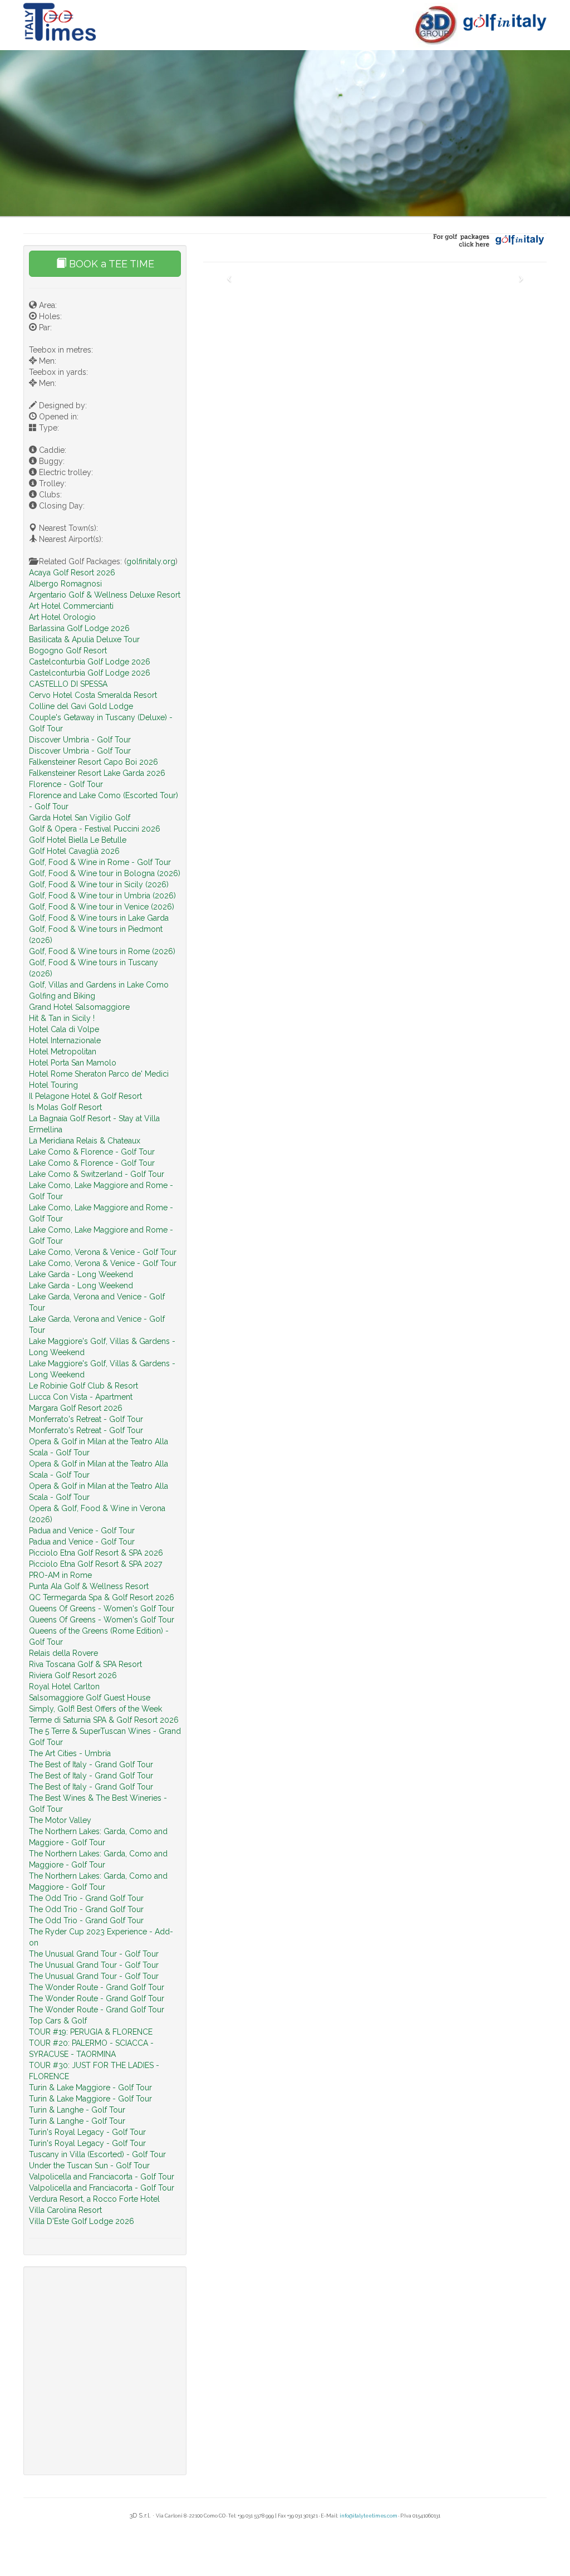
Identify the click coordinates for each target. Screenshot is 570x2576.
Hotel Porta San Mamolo (73, 1063)
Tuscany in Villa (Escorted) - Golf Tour (97, 2154)
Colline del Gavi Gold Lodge (81, 706)
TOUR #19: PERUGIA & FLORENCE (91, 2032)
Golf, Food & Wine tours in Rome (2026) (102, 951)
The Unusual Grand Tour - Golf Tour (94, 1954)
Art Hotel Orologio (62, 617)
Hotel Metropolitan (63, 1052)
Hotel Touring (53, 1085)
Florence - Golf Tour (66, 784)
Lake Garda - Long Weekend (81, 1274)
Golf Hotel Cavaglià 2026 (74, 851)
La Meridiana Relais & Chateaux (85, 1141)
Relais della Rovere (63, 1653)
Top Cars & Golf (58, 2021)
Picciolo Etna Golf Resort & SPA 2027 (95, 1564)
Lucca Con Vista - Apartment (81, 1397)
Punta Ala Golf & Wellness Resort (89, 1586)
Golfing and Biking (62, 996)
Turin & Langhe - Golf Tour (77, 2110)
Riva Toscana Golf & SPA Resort (85, 1664)
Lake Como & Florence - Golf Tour (92, 1152)
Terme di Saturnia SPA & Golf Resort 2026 (104, 1720)
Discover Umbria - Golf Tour (80, 740)
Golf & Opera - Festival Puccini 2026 (95, 829)
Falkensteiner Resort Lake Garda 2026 (97, 773)
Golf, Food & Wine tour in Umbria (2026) (102, 896)
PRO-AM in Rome (60, 1575)
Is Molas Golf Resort (65, 1107)
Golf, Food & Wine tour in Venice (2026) (102, 907)
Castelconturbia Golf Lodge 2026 (90, 662)
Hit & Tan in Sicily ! (62, 1018)
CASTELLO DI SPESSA (68, 684)
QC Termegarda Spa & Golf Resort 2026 (102, 1597)
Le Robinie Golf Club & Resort (83, 1386)
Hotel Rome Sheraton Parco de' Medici (99, 1074)
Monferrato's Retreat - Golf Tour (86, 1419)
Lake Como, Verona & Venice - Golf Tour (103, 1252)
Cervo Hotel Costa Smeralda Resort (93, 695)
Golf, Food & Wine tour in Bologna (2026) (105, 873)
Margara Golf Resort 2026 (76, 1408)
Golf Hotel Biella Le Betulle (78, 840)
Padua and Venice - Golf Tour (82, 1531)
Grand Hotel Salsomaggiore (79, 1007)
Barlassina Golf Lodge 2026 (79, 628)
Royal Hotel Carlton (64, 1687)
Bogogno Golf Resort (68, 651)
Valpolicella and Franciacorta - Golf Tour (102, 2177)
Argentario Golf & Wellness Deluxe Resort (105, 595)
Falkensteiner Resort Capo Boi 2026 (94, 762)
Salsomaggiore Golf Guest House (90, 1698)
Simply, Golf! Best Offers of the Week (95, 1709)
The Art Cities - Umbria (70, 1753)
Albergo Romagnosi (65, 584)
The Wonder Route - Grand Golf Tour (97, 1987)
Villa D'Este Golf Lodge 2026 (82, 2221)
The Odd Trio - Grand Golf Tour (86, 1898)
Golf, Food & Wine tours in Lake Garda (99, 918)
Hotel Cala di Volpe (64, 1029)
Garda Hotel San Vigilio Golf (80, 818)
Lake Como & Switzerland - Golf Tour (97, 1174)
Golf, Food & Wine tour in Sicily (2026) (99, 884)
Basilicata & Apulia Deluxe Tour (84, 639)
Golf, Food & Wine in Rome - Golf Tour (100, 862)
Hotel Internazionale (65, 1040)
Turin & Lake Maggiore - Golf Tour (90, 2088)
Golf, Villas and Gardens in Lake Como (99, 985)
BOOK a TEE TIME (110, 264)
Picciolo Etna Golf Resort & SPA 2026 (96, 1553)
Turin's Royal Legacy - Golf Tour (87, 2132)
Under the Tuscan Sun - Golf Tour (89, 2166)
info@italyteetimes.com (368, 2516)
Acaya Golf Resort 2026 (72, 573)
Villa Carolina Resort (65, 2210)
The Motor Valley (60, 1820)
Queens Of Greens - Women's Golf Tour (102, 1609)
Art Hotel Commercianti (71, 606)
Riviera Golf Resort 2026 (73, 1675)
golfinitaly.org (151, 561)
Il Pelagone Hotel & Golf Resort (85, 1096)
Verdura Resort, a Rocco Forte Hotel (94, 2199)
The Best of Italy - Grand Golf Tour (91, 1764)
